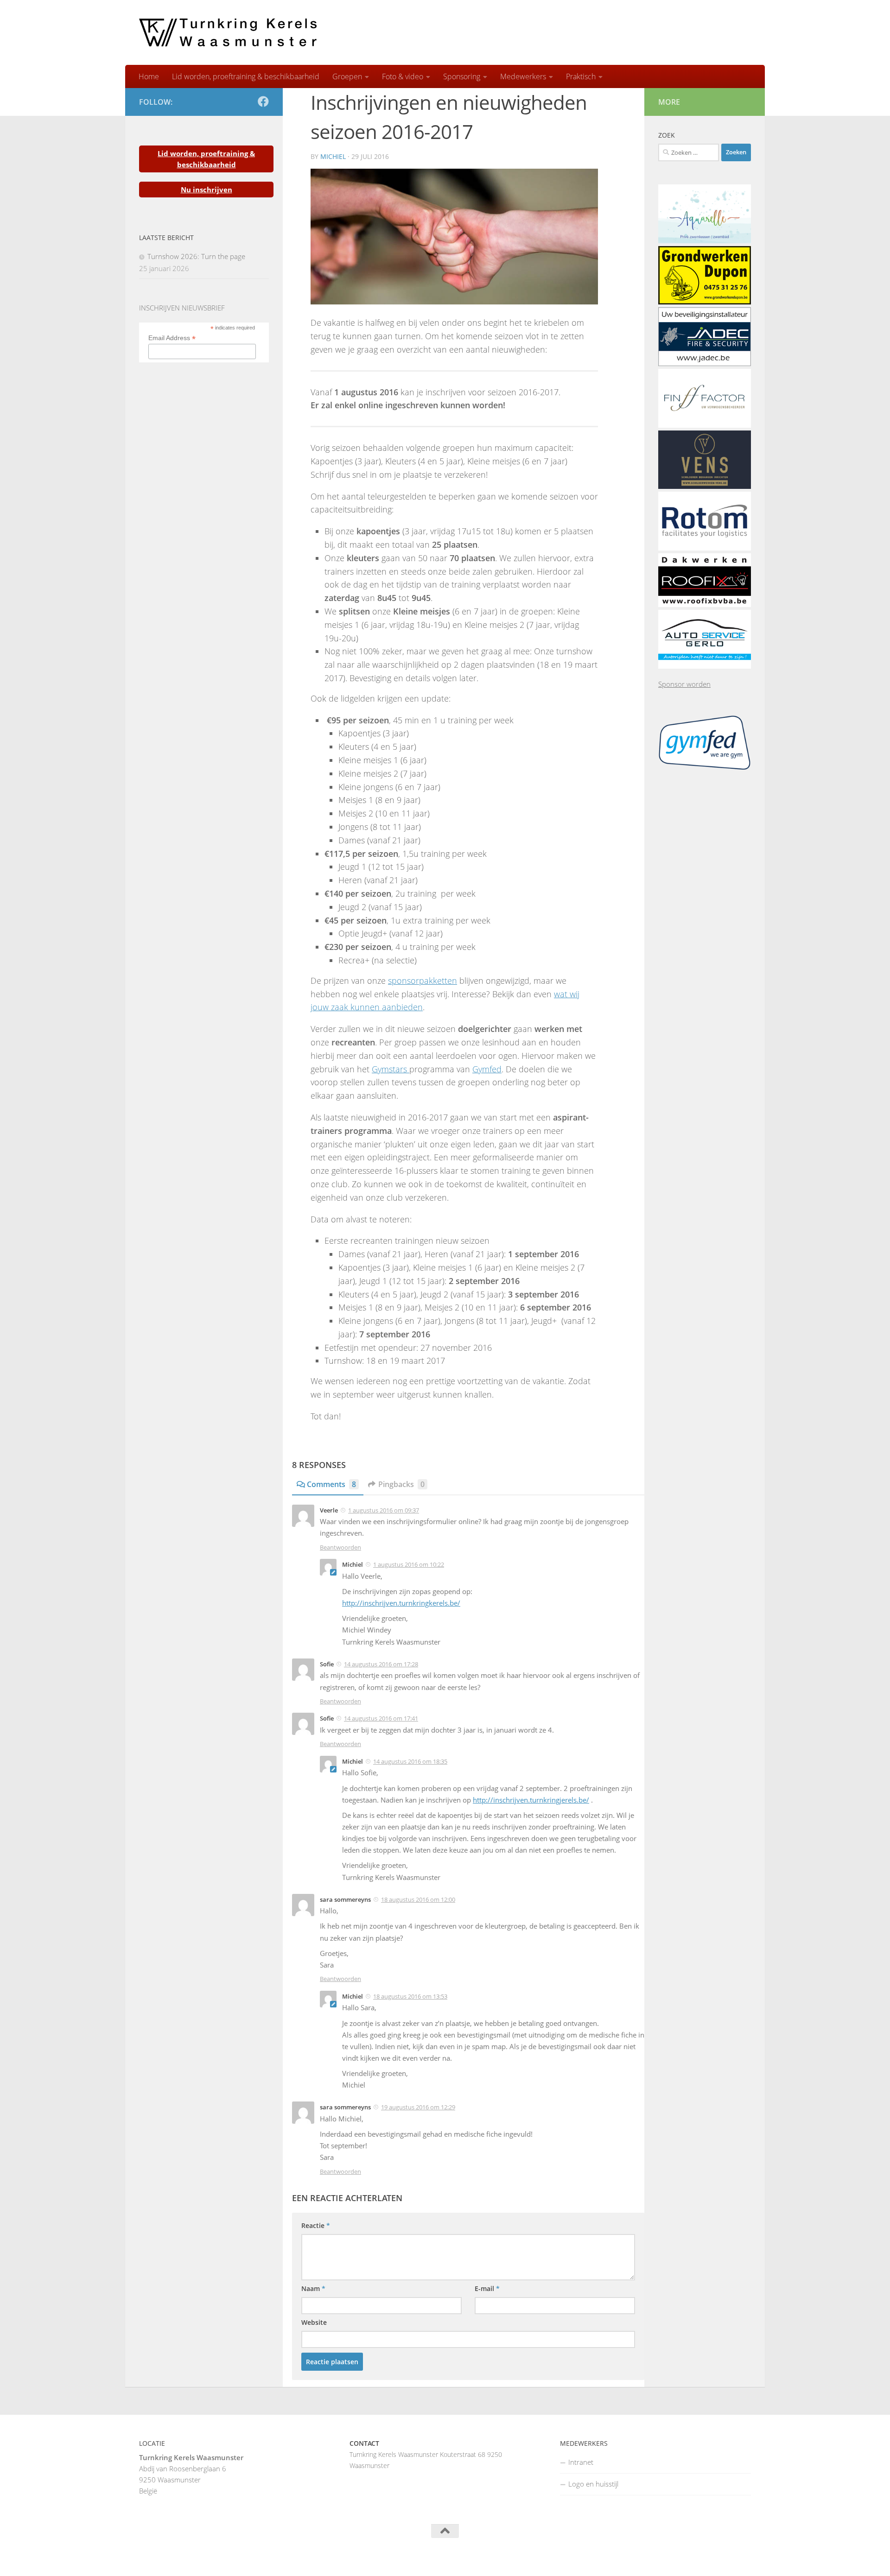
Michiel (333, 156)
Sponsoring (462, 76)
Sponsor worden (684, 684)
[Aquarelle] (705, 241)
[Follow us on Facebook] (263, 101)
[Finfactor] (705, 425)
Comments (331, 1484)
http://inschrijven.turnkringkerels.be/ (401, 1603)
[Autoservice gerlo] (705, 666)
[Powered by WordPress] (175, 2557)
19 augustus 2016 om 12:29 (418, 2107)
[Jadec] (705, 363)
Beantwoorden (340, 1547)
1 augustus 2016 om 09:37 (384, 1510)
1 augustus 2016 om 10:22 (409, 1564)
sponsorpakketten (423, 981)
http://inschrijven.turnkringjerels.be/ (531, 1800)
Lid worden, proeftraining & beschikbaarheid (246, 76)
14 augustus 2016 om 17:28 (381, 1664)
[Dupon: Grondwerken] (705, 302)
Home (149, 76)
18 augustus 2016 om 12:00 (418, 1899)
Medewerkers (523, 76)
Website (314, 2322)
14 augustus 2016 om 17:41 (381, 1718)
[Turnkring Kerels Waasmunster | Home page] (228, 32)
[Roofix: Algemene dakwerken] (705, 604)
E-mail (487, 2288)
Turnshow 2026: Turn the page (196, 256)
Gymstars (391, 1069)
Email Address (172, 338)
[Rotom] (705, 548)
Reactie (316, 2225)
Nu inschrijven (207, 190)
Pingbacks (401, 1484)
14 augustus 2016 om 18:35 (410, 1761)
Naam (313, 2288)
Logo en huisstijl (593, 2484)
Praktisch (581, 76)
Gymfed (487, 1069)
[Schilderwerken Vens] (705, 486)
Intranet (581, 2462)
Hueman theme (254, 2557)
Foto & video (403, 76)
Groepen (347, 76)
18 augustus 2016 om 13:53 (410, 1996)
